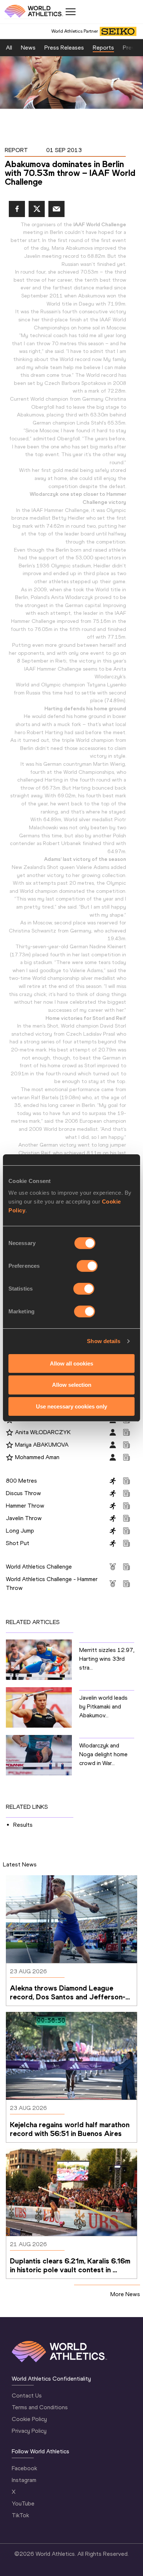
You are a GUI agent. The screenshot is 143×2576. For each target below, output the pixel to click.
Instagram (24, 2480)
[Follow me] (10, 1433)
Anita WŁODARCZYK (43, 1432)
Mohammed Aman (37, 1457)
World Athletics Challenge (39, 1567)
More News (125, 2294)
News (28, 48)
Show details (104, 1341)
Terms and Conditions (40, 2407)
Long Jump (20, 1531)
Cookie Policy (29, 2419)
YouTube (23, 2503)
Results (23, 1825)
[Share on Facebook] (17, 209)
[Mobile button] (70, 12)
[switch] (87, 1266)
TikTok (20, 2515)
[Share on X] (37, 209)
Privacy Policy (29, 2431)
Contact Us (27, 2395)
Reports (103, 48)
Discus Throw (23, 1493)
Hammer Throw (25, 1506)
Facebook (24, 2468)
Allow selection (72, 1385)
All (9, 48)
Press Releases (64, 48)
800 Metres (21, 1481)
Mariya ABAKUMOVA (42, 1445)
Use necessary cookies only (71, 1406)
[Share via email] (56, 209)
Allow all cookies (71, 1363)
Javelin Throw (24, 1518)
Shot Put (18, 1543)
